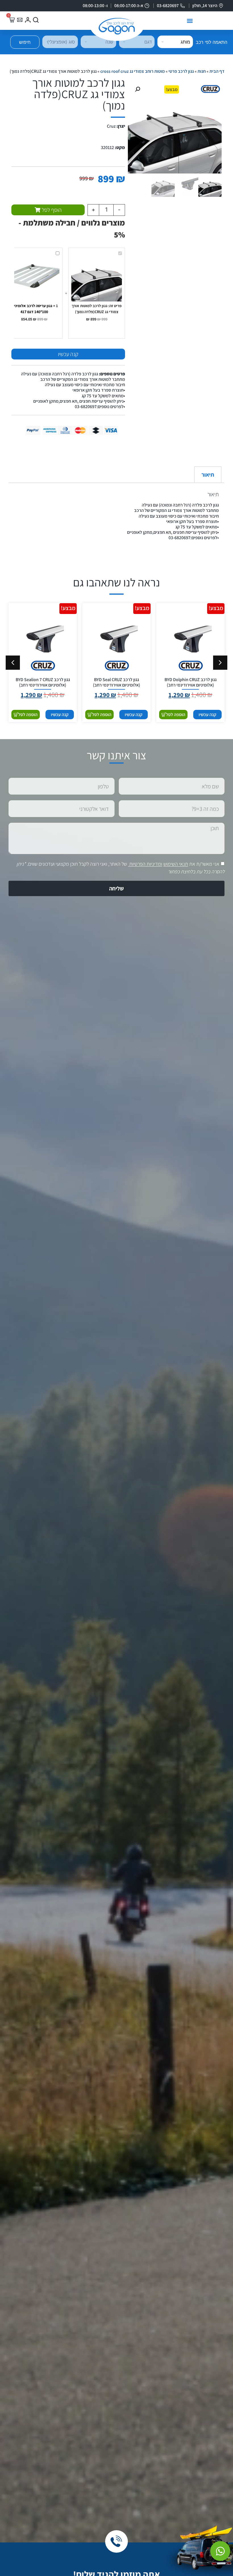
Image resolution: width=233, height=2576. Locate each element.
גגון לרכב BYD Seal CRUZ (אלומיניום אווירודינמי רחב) (116, 682)
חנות (202, 71)
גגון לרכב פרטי (181, 71)
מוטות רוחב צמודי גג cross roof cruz (133, 71)
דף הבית (217, 71)
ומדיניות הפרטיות (146, 864)
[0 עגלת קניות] (12, 20)
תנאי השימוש (176, 864)
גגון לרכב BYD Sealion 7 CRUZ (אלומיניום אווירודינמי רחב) (43, 682)
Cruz (111, 126)
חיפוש (25, 42)
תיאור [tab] (208, 475)
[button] (190, 21)
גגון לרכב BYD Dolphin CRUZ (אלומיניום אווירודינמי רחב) (191, 682)
